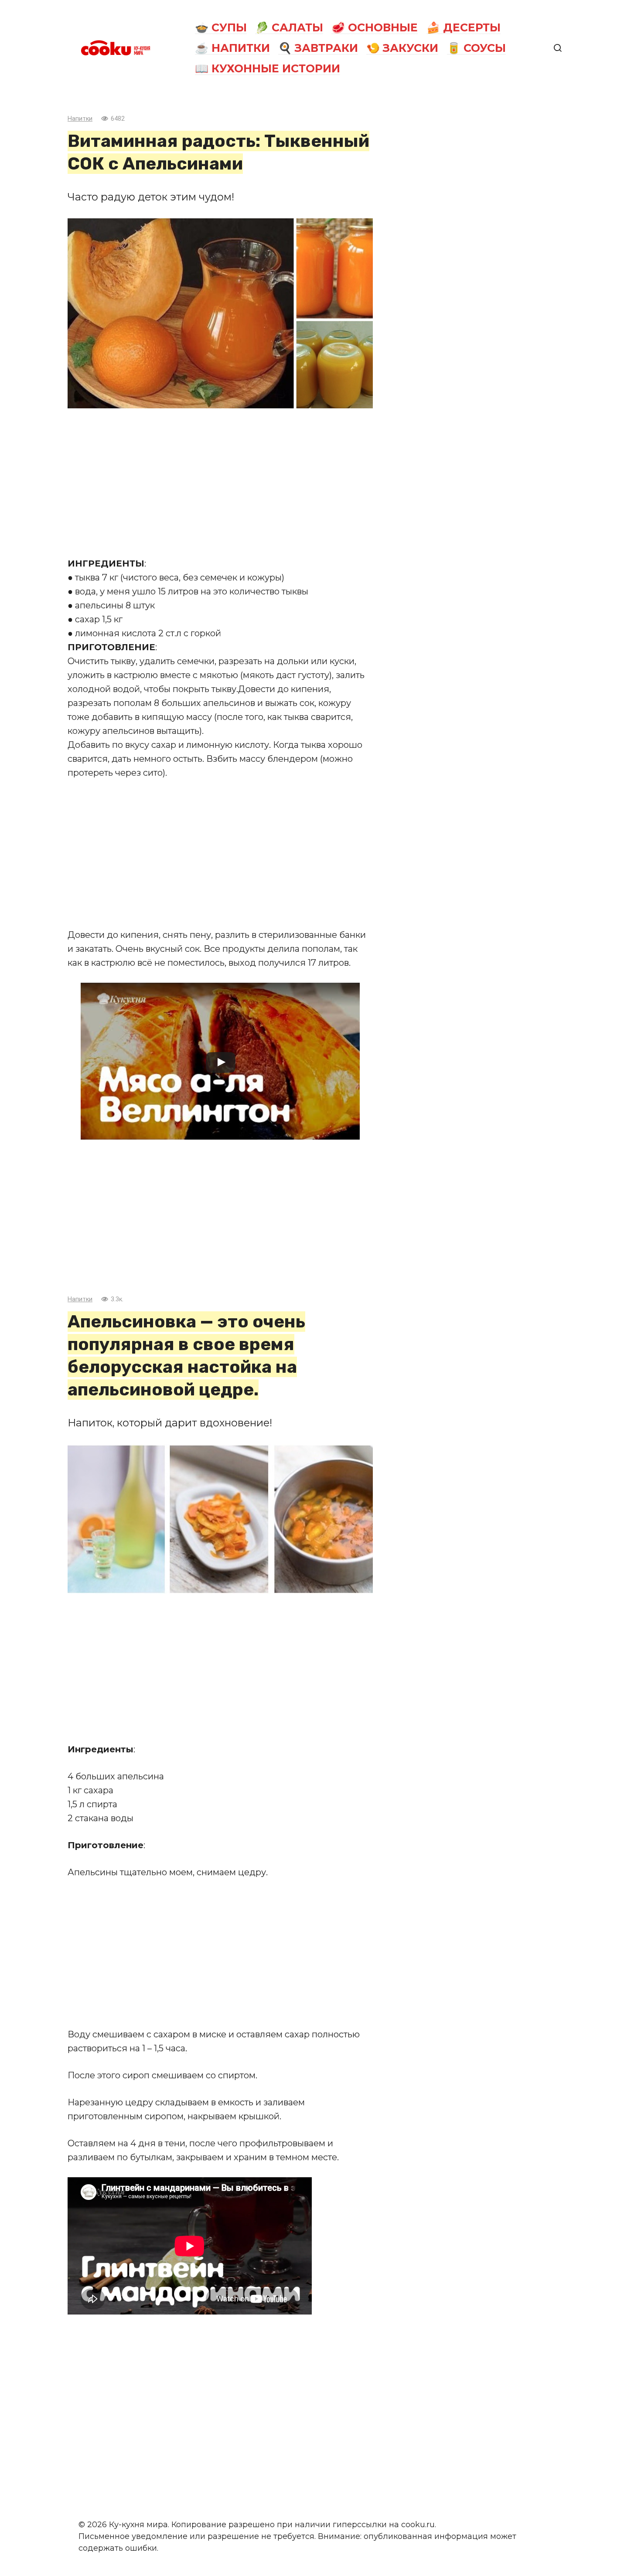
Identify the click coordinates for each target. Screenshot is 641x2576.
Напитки (80, 119)
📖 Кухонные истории (268, 68)
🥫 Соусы (476, 48)
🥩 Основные (375, 27)
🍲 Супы (221, 27)
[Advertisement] (220, 482)
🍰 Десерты (464, 27)
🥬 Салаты (289, 27)
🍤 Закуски (402, 48)
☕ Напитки (232, 48)
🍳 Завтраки (318, 48)
